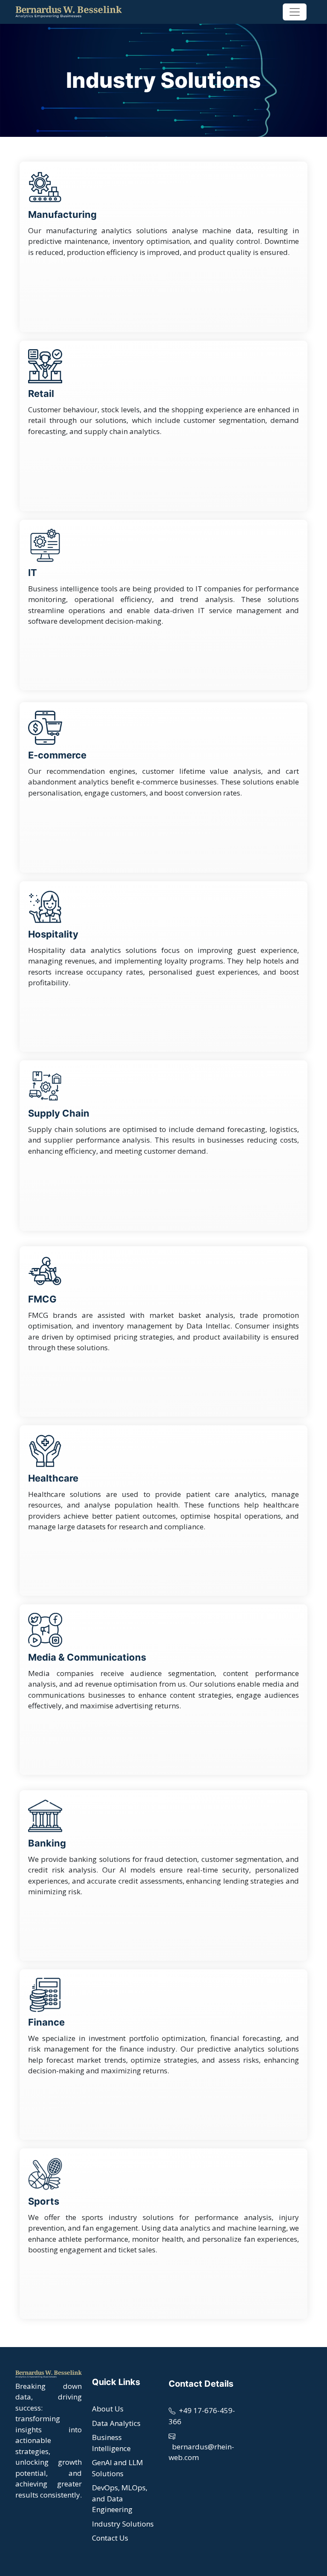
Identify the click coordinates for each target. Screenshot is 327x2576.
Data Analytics (116, 2423)
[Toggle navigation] (295, 12)
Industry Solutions (123, 2524)
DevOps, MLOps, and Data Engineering (120, 2498)
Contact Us (110, 2538)
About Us (108, 2409)
